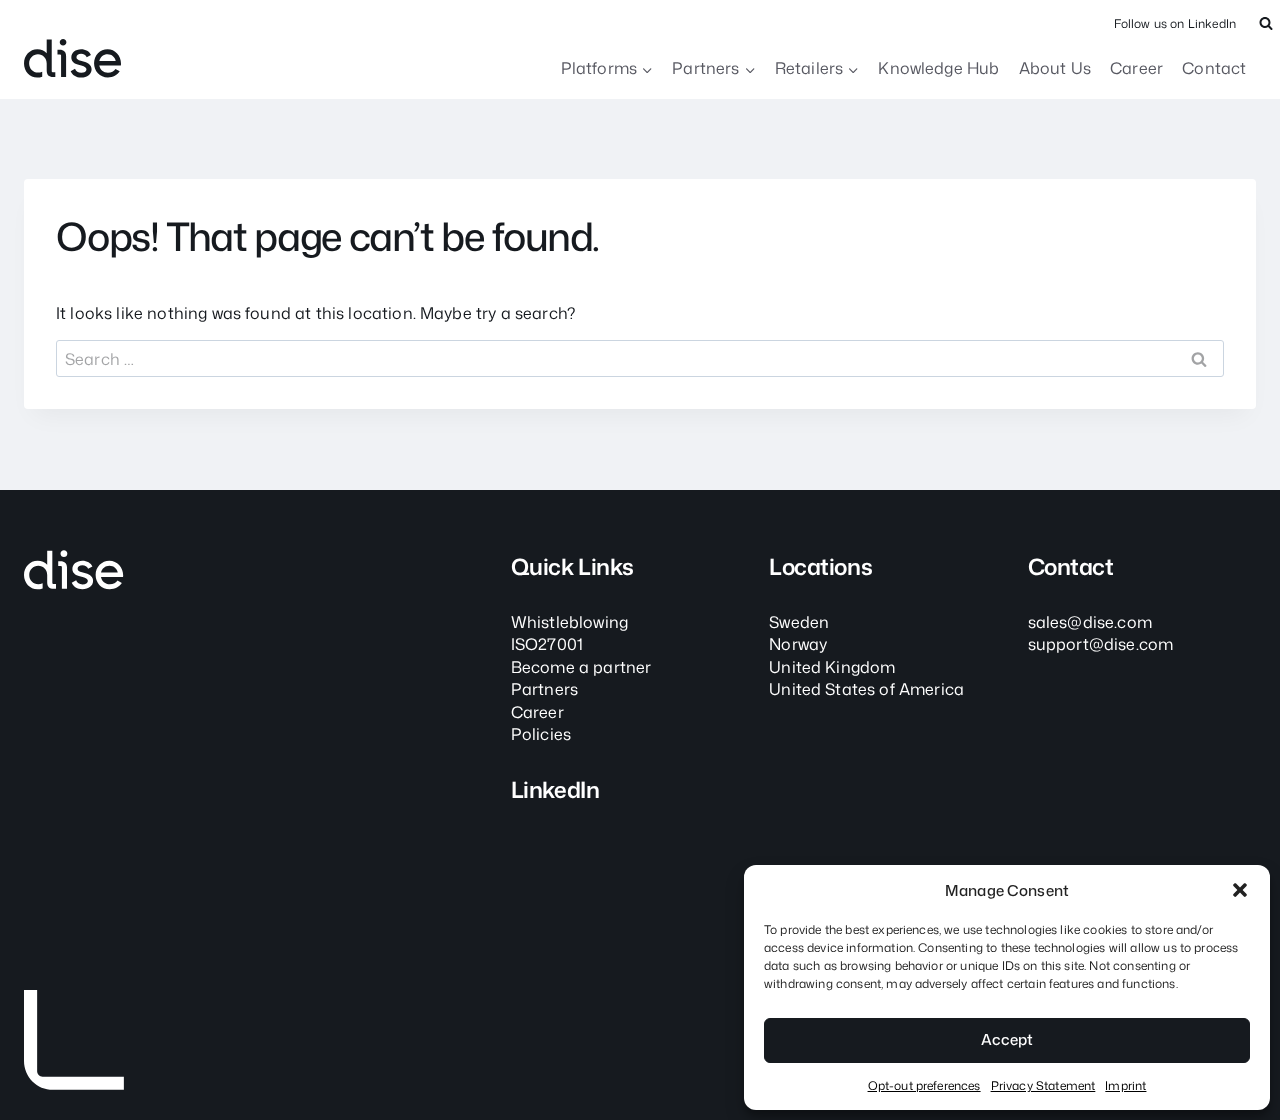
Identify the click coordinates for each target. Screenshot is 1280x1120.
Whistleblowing (569, 622)
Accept (1007, 1039)
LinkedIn (555, 789)
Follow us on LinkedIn (1175, 23)
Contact (1214, 68)
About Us (1055, 68)
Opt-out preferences (924, 1085)
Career (1136, 68)
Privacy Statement (1043, 1085)
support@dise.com (1101, 644)
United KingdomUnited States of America (866, 678)
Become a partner (581, 667)
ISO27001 (547, 644)
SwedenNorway (799, 633)
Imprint (1125, 1085)
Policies (541, 734)
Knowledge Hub (938, 68)
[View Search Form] (1266, 24)
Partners (544, 689)
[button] (1240, 890)
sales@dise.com (1090, 622)
